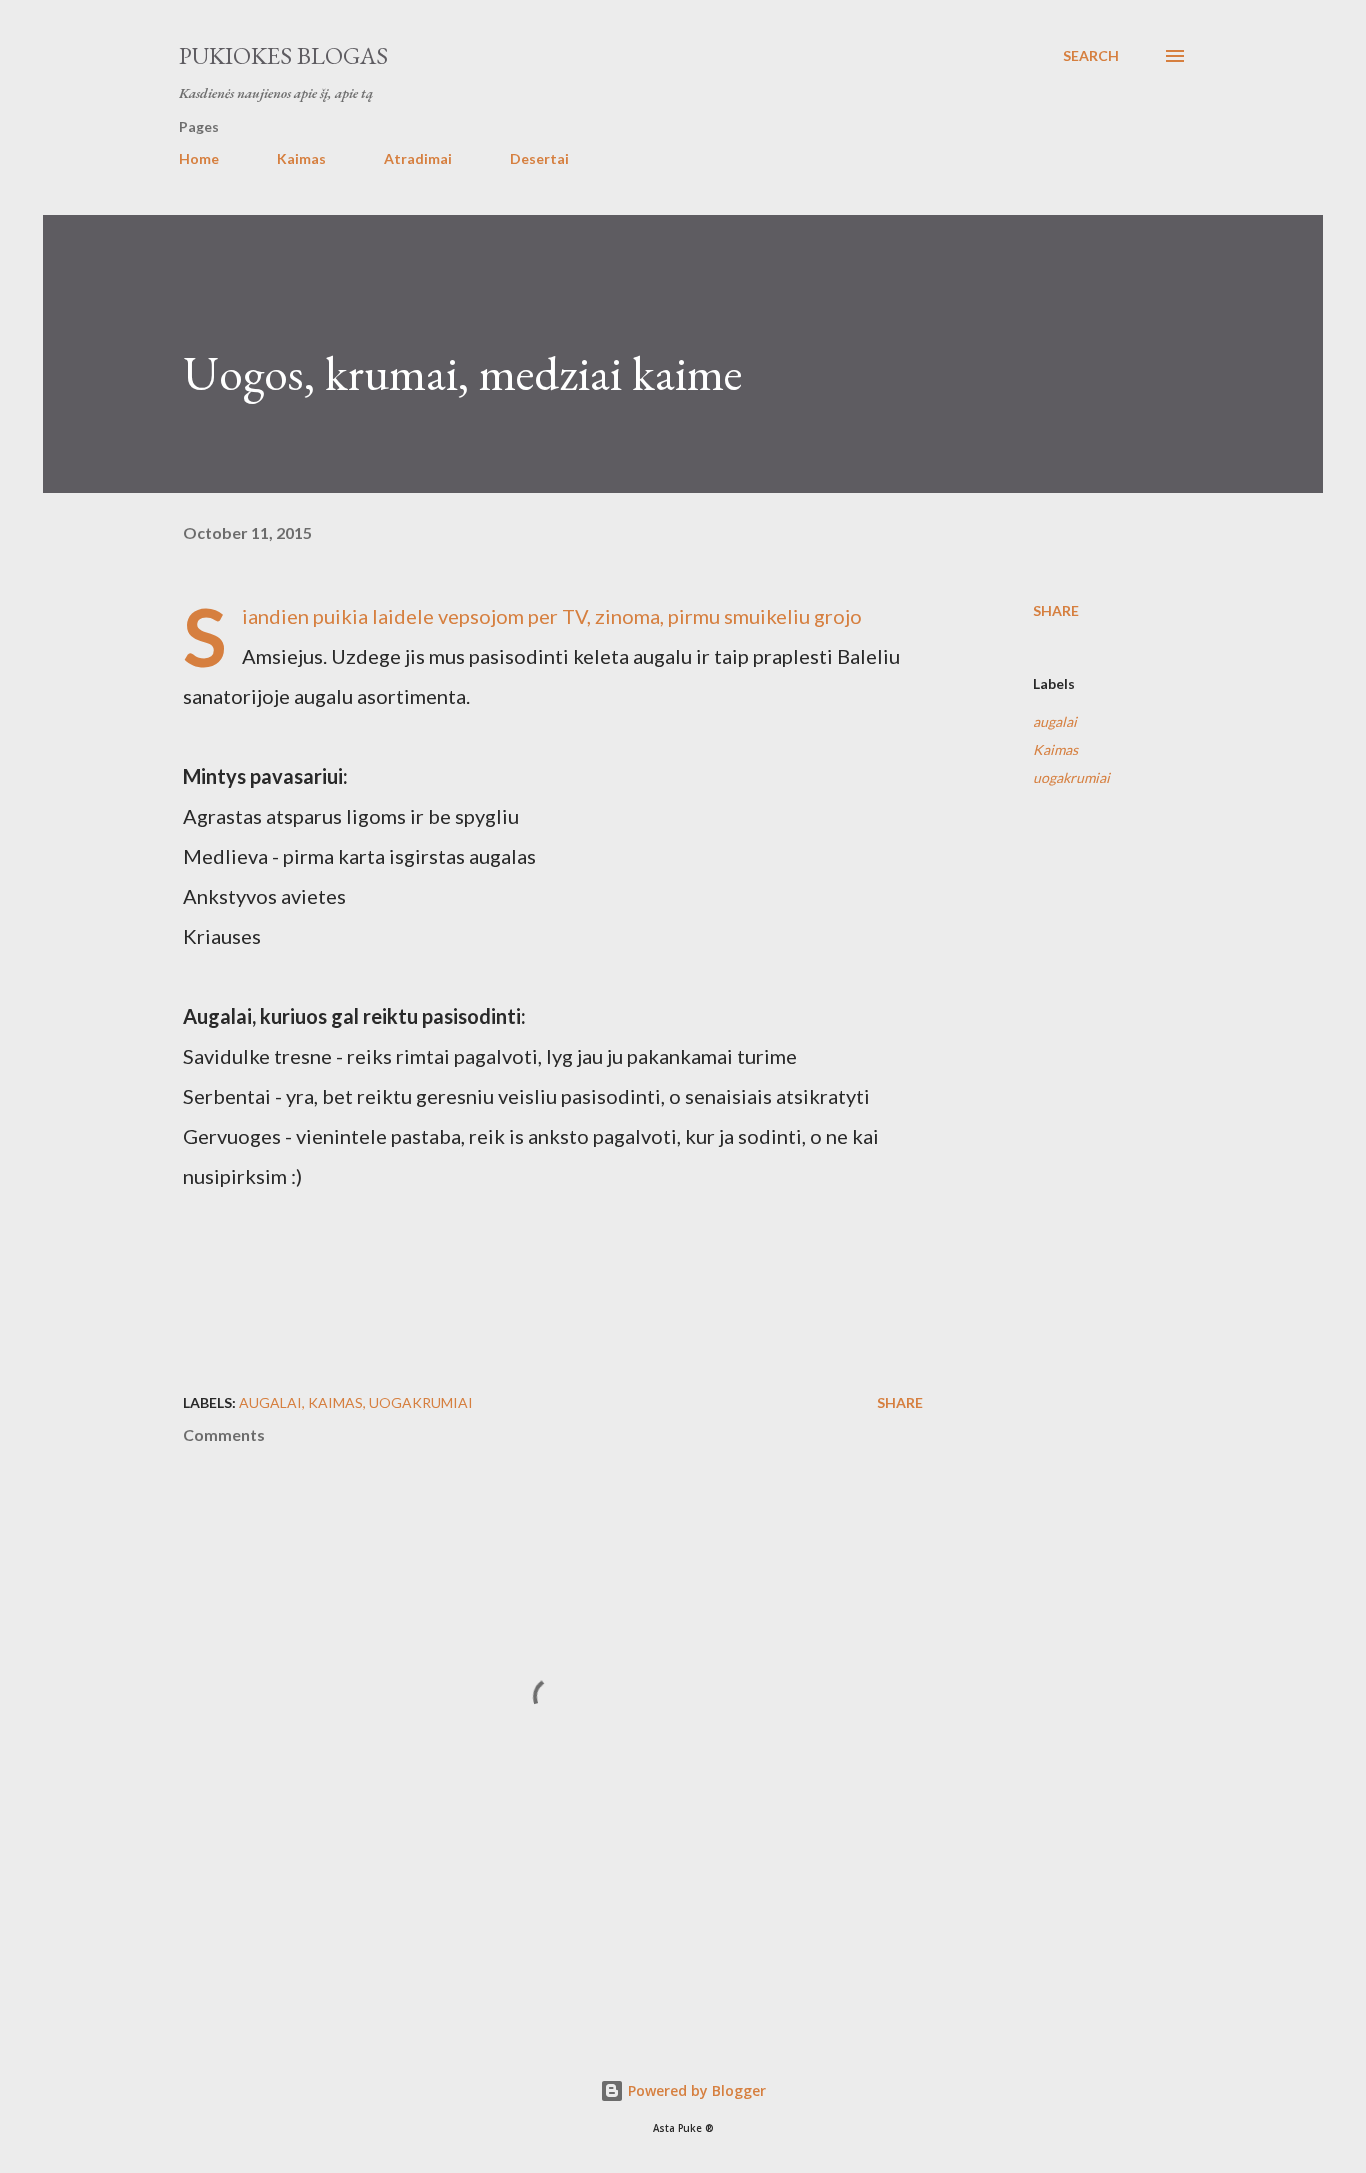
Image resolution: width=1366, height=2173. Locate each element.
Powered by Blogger (695, 2090)
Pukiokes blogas (283, 55)
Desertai (539, 158)
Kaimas (301, 158)
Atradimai (418, 158)
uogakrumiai (1071, 777)
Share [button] (1056, 610)
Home (199, 158)
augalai (1055, 721)
